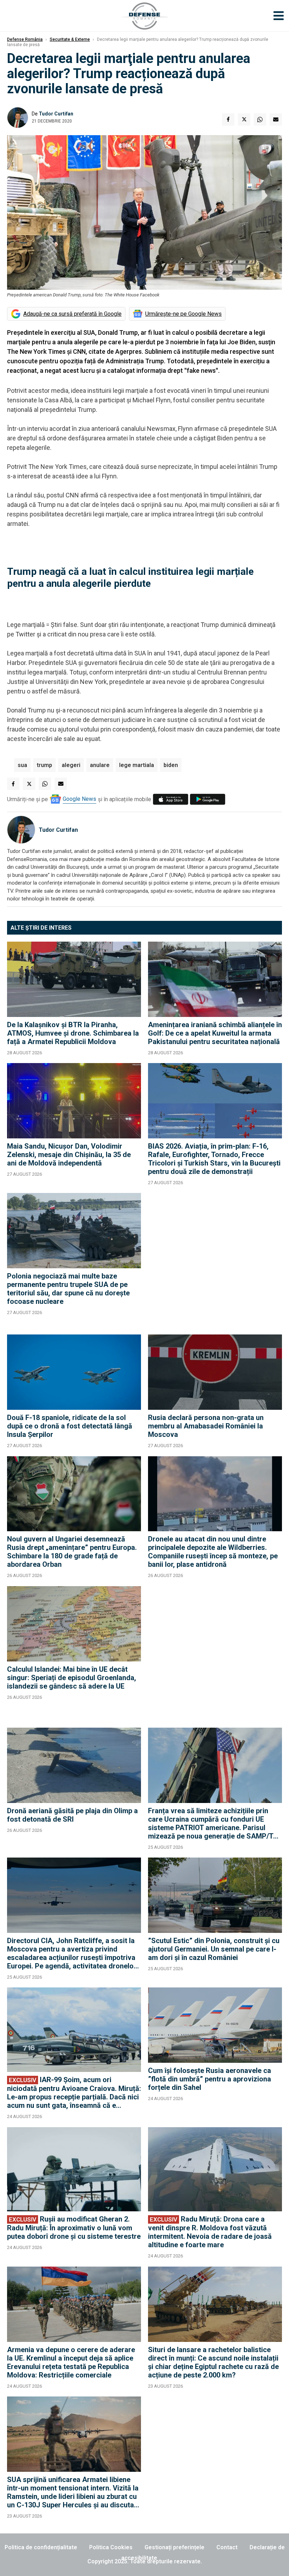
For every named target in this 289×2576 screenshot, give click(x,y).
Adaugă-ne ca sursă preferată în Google (72, 314)
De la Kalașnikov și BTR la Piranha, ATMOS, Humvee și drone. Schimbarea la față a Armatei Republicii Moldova (73, 1033)
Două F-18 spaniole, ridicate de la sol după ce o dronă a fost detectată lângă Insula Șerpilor (70, 1426)
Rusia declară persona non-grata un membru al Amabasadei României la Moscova (206, 1426)
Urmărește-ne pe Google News (183, 314)
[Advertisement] (215, 1260)
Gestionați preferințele (174, 2547)
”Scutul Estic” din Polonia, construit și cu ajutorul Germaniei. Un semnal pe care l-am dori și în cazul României (214, 1949)
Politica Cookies (111, 2547)
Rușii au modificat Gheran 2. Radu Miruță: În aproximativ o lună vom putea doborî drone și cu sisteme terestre (74, 2228)
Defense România (25, 39)
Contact (227, 2547)
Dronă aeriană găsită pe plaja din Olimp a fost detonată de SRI (72, 1815)
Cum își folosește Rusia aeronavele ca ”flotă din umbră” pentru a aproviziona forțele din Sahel (210, 2079)
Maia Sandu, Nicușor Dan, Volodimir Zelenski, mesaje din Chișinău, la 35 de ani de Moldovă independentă (69, 1155)
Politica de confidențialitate (41, 2547)
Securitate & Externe (70, 39)
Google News (79, 799)
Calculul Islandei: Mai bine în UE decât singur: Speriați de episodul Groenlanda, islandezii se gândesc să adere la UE (72, 1678)
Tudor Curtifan (56, 114)
